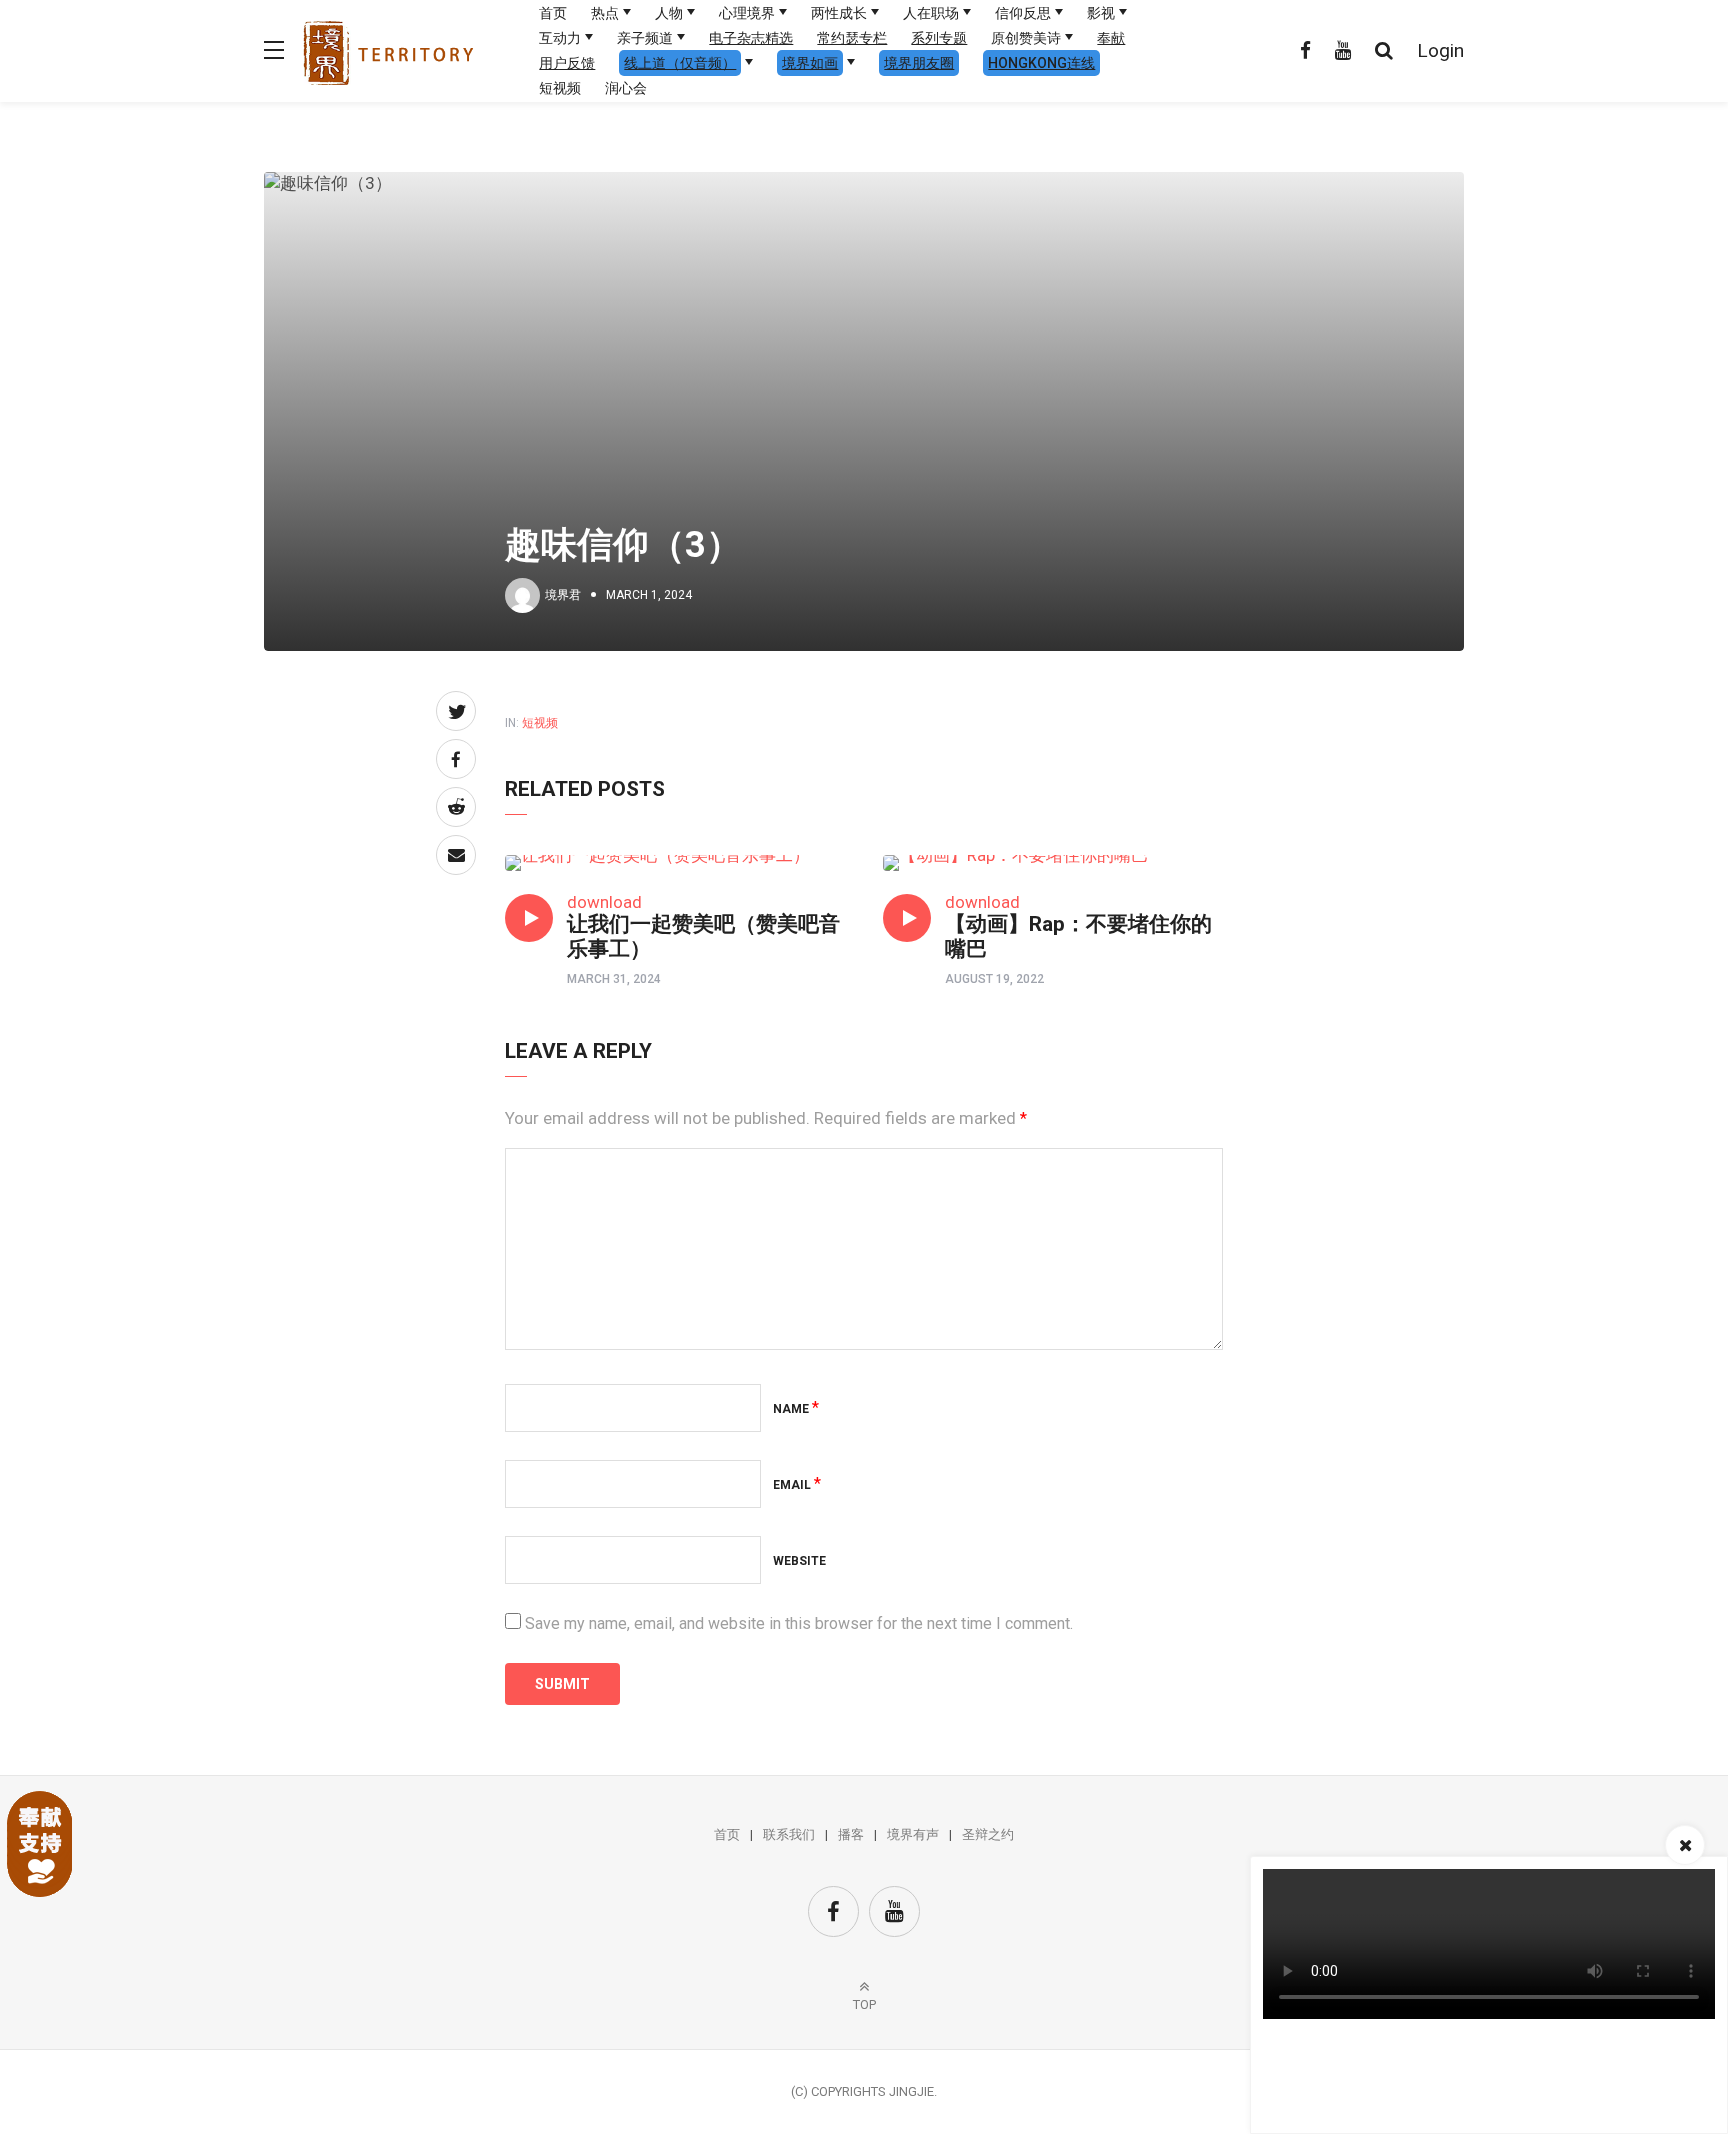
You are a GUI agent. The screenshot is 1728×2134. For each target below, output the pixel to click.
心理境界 (747, 13)
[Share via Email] (456, 855)
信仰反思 (1023, 13)
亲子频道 (645, 38)
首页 (553, 13)
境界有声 (913, 1834)
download (604, 902)
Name (796, 1409)
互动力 (560, 38)
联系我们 (789, 1834)
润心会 (626, 88)
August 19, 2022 (994, 979)
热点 (605, 13)
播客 (851, 1834)
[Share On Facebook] (456, 759)
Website (799, 1561)
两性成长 (839, 13)
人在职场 (931, 13)
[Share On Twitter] (456, 711)
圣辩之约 (988, 1834)
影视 (1101, 13)
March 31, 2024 (614, 979)
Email (797, 1485)
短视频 (560, 88)
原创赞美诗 (1026, 38)
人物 (669, 13)
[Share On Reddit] (456, 807)
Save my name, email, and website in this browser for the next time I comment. (799, 1623)
